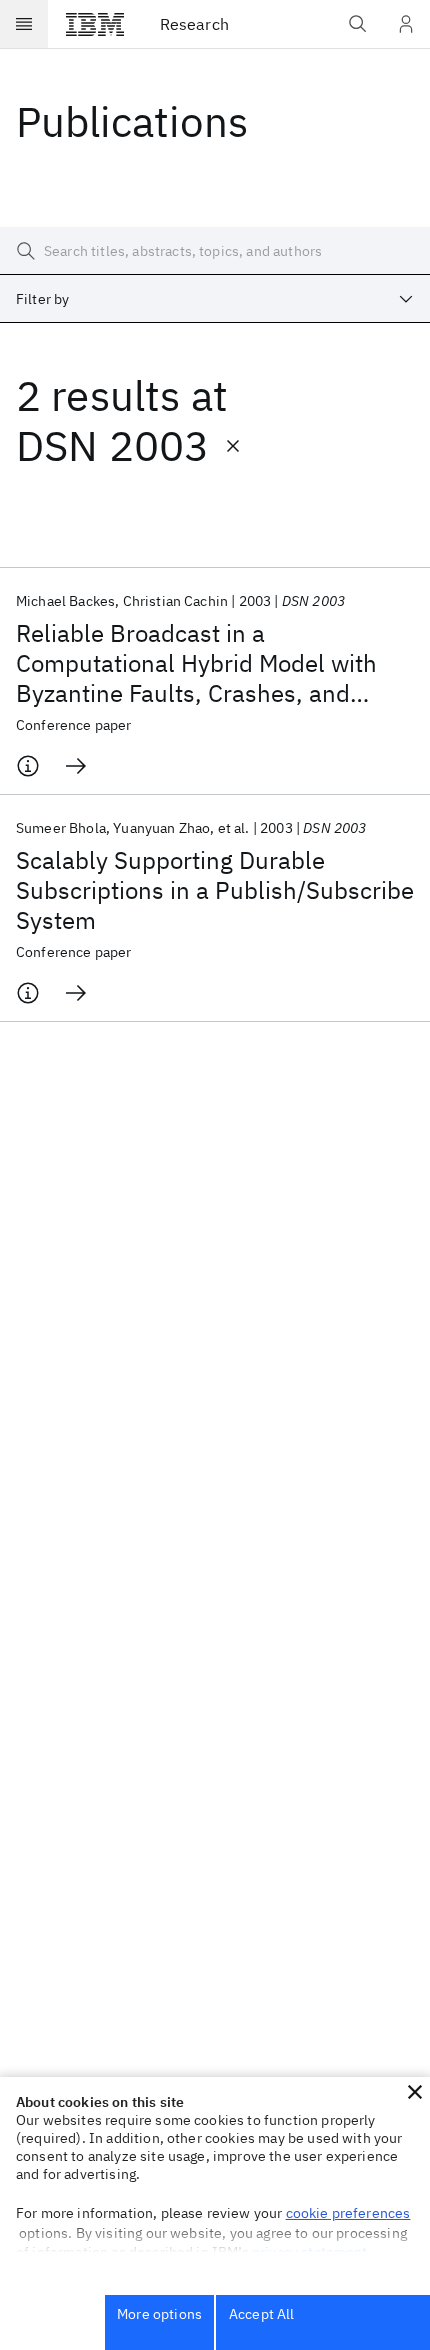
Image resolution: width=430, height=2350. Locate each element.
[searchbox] (215, 251)
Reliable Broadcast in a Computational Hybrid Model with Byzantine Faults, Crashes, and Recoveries (196, 663)
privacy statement (310, 2252)
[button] (415, 2092)
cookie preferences (348, 2213)
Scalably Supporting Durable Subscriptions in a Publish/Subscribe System (215, 890)
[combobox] (215, 299)
